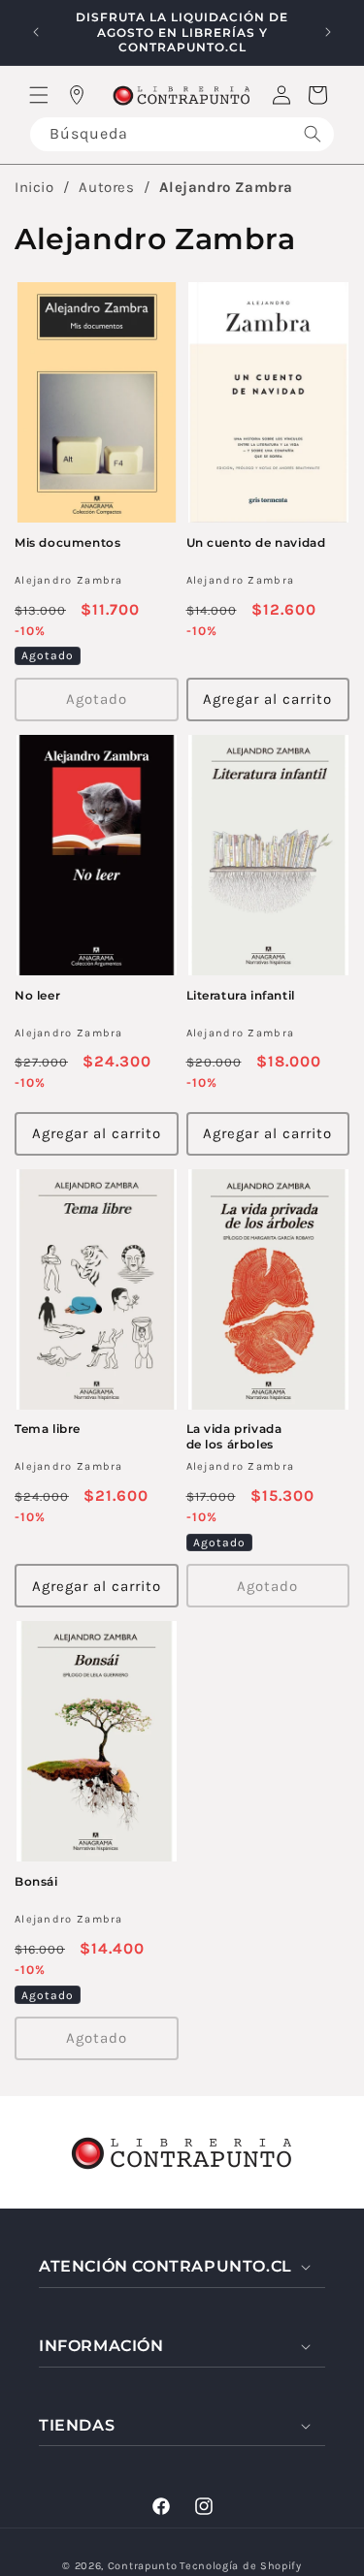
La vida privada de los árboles (234, 1436)
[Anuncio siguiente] (328, 32)
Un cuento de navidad (256, 542)
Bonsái (36, 1881)
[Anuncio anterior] (36, 32)
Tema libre (48, 1429)
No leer (37, 995)
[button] (39, 95)
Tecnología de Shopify (241, 2566)
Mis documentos (67, 542)
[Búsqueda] (313, 134)
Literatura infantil (241, 995)
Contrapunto (143, 2566)
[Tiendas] (77, 95)
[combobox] (182, 134)
